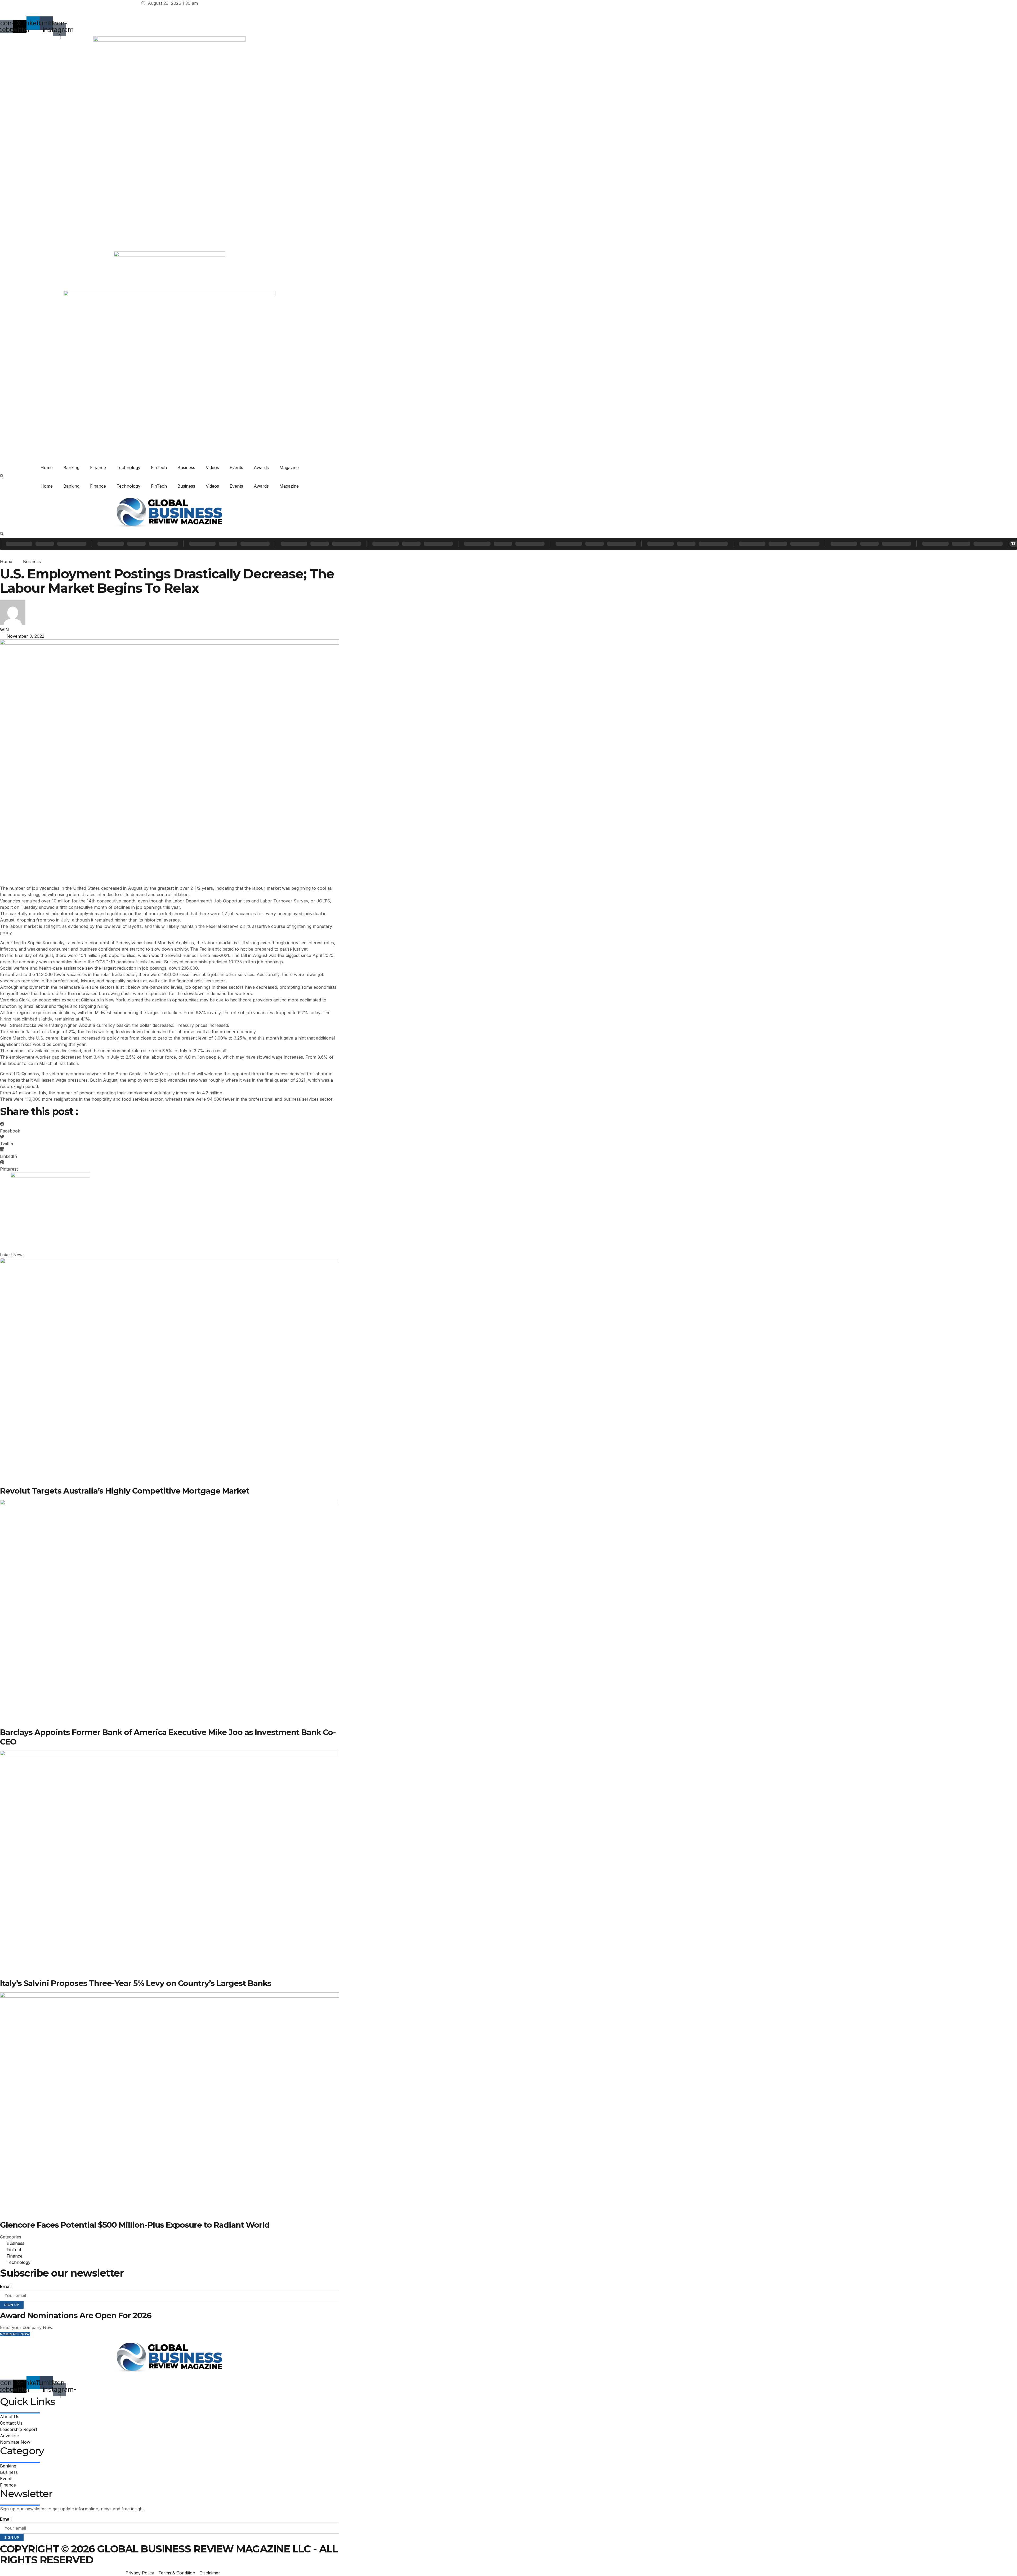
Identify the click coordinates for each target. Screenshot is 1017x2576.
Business (186, 467)
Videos (212, 467)
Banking (71, 467)
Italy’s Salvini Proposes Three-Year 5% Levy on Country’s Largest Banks (136, 1983)
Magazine (289, 467)
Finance (98, 467)
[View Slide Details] (50, 1176)
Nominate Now (15, 2334)
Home (47, 467)
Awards (261, 467)
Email (6, 2287)
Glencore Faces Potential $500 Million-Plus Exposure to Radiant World (135, 2225)
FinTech (159, 467)
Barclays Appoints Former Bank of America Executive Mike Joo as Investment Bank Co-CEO (168, 1737)
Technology (128, 467)
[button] (2, 477)
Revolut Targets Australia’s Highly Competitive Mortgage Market (125, 1491)
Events (236, 467)
